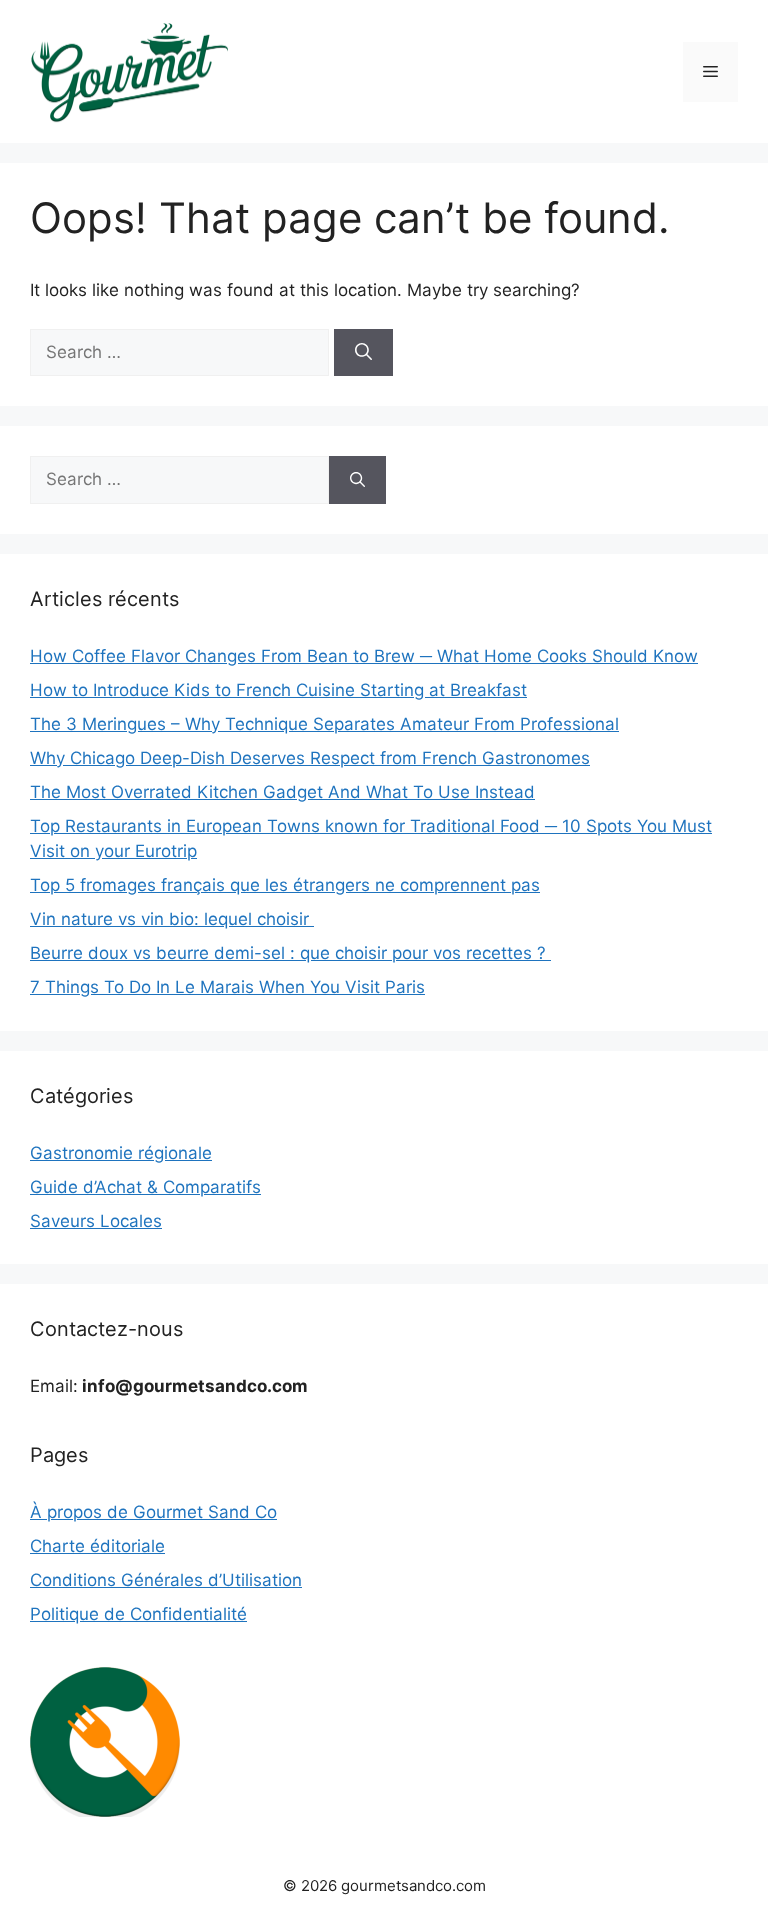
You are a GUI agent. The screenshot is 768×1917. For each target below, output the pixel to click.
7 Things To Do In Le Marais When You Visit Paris (227, 987)
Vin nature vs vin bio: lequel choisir (172, 919)
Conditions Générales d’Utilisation (166, 1580)
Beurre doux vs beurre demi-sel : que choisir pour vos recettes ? (290, 953)
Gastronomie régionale (121, 1153)
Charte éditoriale (97, 1546)
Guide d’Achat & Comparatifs (145, 1187)
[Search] (363, 353)
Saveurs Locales (96, 1221)
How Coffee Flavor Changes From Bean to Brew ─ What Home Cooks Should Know (364, 656)
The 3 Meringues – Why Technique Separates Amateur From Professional (324, 724)
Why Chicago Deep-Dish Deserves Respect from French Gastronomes (310, 758)
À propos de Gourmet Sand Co (153, 1512)
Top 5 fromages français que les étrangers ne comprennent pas (285, 885)
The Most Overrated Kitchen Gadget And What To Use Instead (282, 792)
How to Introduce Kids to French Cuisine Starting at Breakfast (278, 690)
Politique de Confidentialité (138, 1614)
